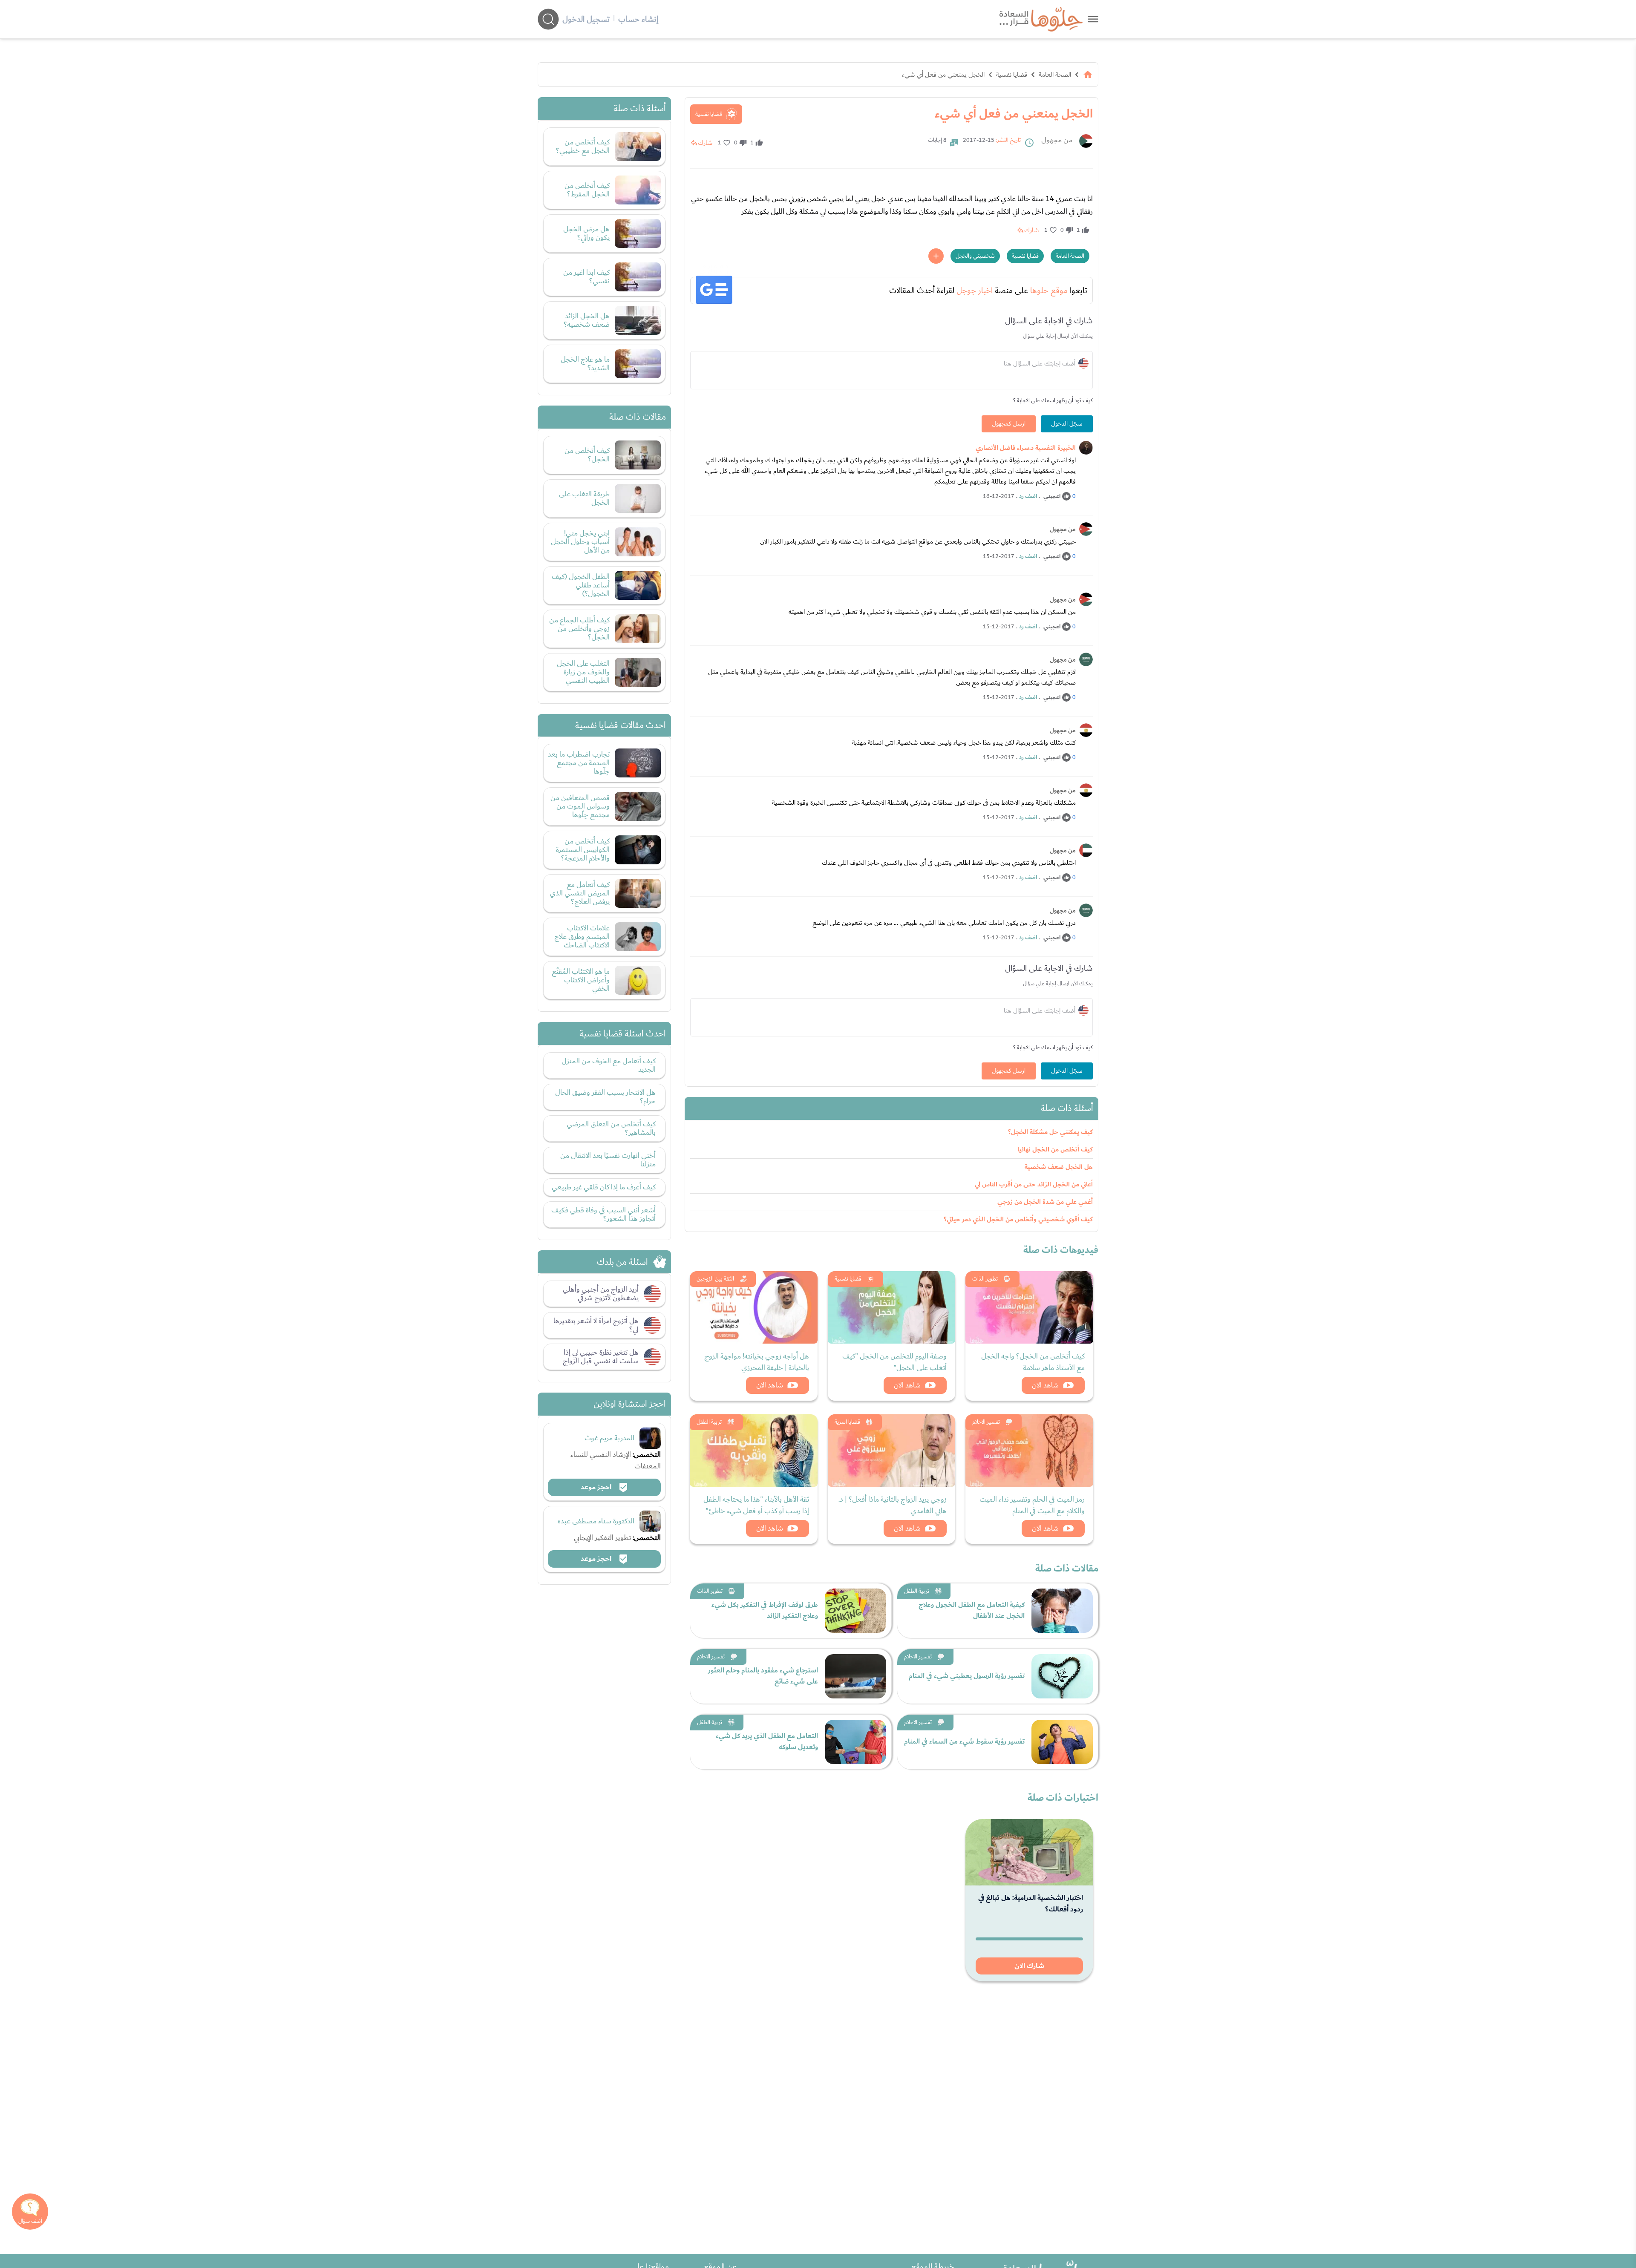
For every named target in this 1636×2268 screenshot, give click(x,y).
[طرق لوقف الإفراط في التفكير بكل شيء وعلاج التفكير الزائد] (855, 1611)
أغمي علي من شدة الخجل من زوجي (1045, 1202)
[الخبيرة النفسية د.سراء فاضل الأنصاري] (1086, 448)
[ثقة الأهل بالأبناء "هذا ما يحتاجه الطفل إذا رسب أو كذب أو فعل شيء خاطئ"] (754, 1451)
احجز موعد (597, 1487)
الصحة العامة (1055, 75)
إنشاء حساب (638, 19)
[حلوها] (1093, 19)
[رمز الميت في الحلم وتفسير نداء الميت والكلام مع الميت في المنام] (1029, 1451)
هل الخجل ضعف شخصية (1059, 1167)
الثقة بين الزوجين (715, 1279)
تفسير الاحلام (986, 1422)
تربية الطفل (709, 1422)
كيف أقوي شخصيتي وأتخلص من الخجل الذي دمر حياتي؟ (1018, 1219)
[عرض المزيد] (936, 256)
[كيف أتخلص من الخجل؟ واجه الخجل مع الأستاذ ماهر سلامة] (1029, 1307)
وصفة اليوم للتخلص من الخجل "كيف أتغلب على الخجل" (894, 1362)
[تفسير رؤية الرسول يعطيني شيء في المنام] (1062, 1676)
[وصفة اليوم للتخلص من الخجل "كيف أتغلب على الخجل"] (892, 1307)
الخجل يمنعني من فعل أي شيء (943, 75)
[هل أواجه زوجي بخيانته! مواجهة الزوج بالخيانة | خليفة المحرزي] (754, 1307)
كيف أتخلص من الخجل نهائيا (1055, 1150)
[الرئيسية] (1088, 75)
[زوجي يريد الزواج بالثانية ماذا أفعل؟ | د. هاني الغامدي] (892, 1451)
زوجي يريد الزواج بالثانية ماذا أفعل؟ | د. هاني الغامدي (893, 1505)
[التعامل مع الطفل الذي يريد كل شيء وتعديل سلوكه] (855, 1742)
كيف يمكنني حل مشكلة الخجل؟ (1050, 1132)
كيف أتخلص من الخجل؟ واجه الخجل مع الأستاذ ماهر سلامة (1033, 1362)
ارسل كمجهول (1009, 424)
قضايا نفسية (1012, 75)
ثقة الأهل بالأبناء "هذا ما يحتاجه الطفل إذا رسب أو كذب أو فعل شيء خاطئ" (756, 1505)
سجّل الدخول (1067, 424)
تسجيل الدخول (586, 19)
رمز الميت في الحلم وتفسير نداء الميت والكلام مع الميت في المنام (1032, 1505)
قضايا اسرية (847, 1422)
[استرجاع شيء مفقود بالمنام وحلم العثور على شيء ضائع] (855, 1676)
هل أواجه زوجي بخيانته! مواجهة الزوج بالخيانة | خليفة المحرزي (757, 1362)
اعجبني (1052, 496)
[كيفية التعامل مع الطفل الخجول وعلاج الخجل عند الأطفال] (1062, 1611)
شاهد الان (1045, 1385)
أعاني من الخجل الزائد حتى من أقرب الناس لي (1034, 1184)
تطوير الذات (985, 1279)
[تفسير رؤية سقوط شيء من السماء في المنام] (1062, 1742)
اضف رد (1028, 496)
